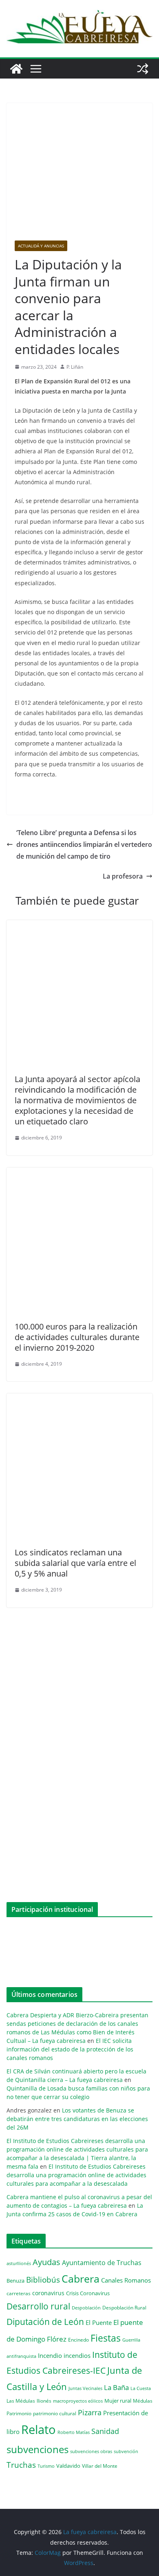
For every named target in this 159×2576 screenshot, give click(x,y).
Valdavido (68, 2466)
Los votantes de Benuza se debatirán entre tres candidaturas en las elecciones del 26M (77, 2119)
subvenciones (38, 2449)
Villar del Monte (100, 2466)
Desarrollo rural (38, 2306)
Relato (39, 2429)
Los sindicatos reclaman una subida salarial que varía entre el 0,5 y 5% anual (75, 1563)
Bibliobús (43, 2280)
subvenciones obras (91, 2451)
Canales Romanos (126, 2280)
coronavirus (48, 2293)
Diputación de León (45, 2321)
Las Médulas (21, 2401)
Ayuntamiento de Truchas (102, 2263)
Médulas (143, 2401)
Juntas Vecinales (85, 2388)
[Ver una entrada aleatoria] (143, 69)
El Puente (99, 2322)
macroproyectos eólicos (78, 2401)
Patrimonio (19, 2413)
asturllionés (19, 2263)
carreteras (19, 2293)
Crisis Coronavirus (88, 2293)
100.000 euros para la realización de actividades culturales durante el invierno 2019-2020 (77, 1337)
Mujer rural (118, 2401)
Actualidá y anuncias (41, 246)
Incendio (50, 2356)
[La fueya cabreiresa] (16, 69)
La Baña (116, 2387)
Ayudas (46, 2262)
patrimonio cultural (55, 2413)
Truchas (21, 2465)
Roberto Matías (74, 2432)
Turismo (46, 2466)
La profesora (123, 876)
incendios (77, 2355)
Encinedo (78, 2340)
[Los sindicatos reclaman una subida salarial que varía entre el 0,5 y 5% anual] (79, 1399)
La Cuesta (141, 2388)
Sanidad (105, 2431)
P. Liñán (75, 367)
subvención (126, 2451)
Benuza (15, 2281)
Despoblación (86, 2308)
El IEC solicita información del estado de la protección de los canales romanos (70, 2049)
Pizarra (90, 2412)
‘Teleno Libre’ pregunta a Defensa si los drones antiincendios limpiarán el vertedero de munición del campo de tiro (84, 844)
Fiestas (106, 2338)
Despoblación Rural (124, 2307)
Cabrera (81, 2279)
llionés (44, 2401)
